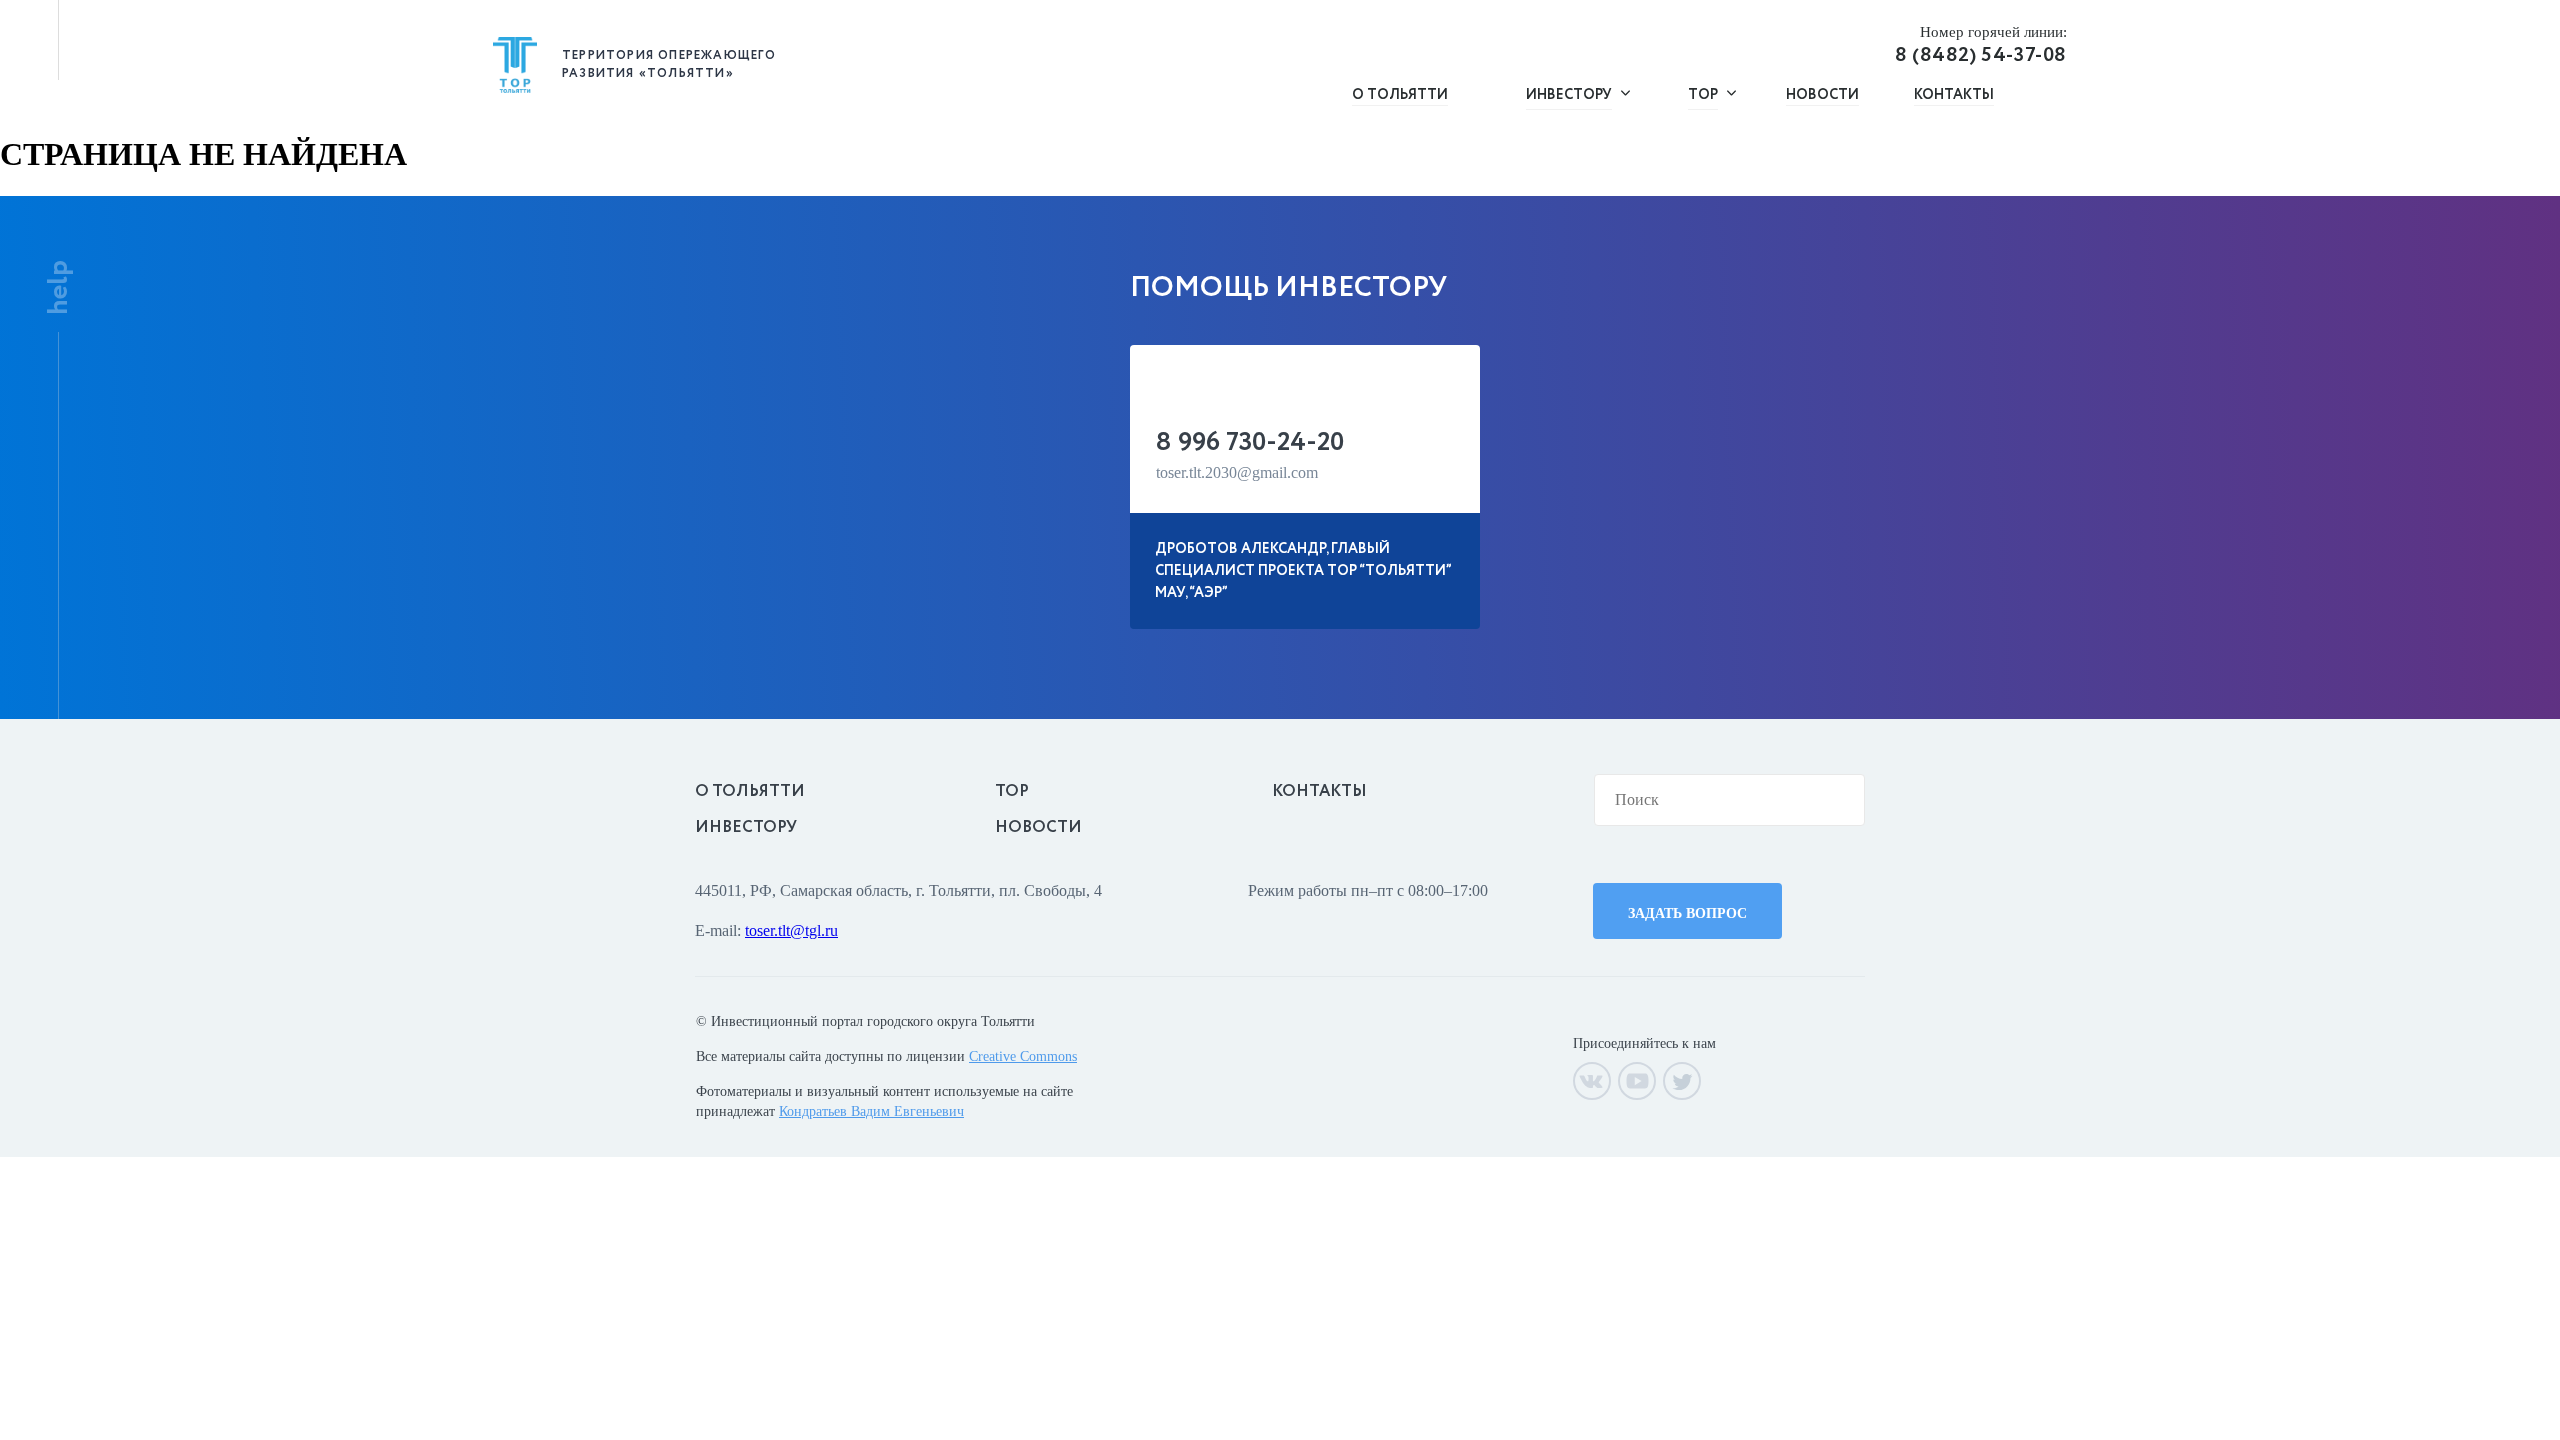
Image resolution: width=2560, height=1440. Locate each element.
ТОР (1012, 791)
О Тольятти (1400, 95)
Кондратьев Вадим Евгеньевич (871, 1111)
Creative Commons (1023, 1056)
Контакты (1954, 95)
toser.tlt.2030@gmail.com (1237, 472)
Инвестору (746, 827)
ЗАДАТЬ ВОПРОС (1687, 913)
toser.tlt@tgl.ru (791, 930)
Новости (1822, 95)
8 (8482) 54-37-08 (1981, 47)
